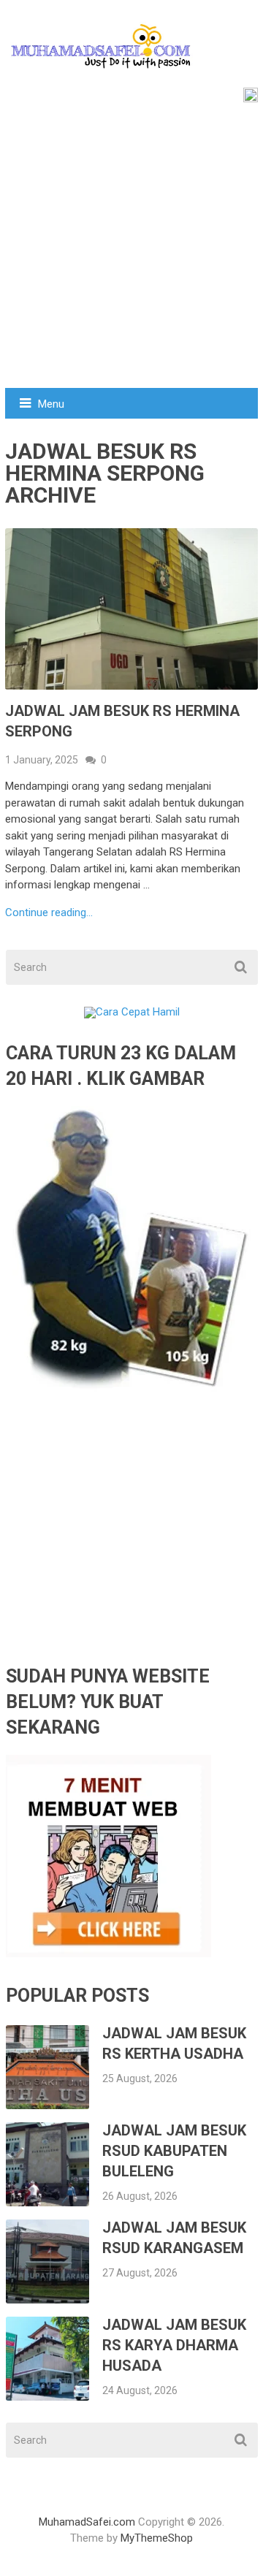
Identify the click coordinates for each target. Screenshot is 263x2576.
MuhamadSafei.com (87, 2522)
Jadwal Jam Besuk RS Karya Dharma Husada (174, 2345)
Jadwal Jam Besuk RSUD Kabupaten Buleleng (174, 2151)
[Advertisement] (131, 249)
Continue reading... (49, 913)
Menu (51, 404)
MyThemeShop (157, 2538)
